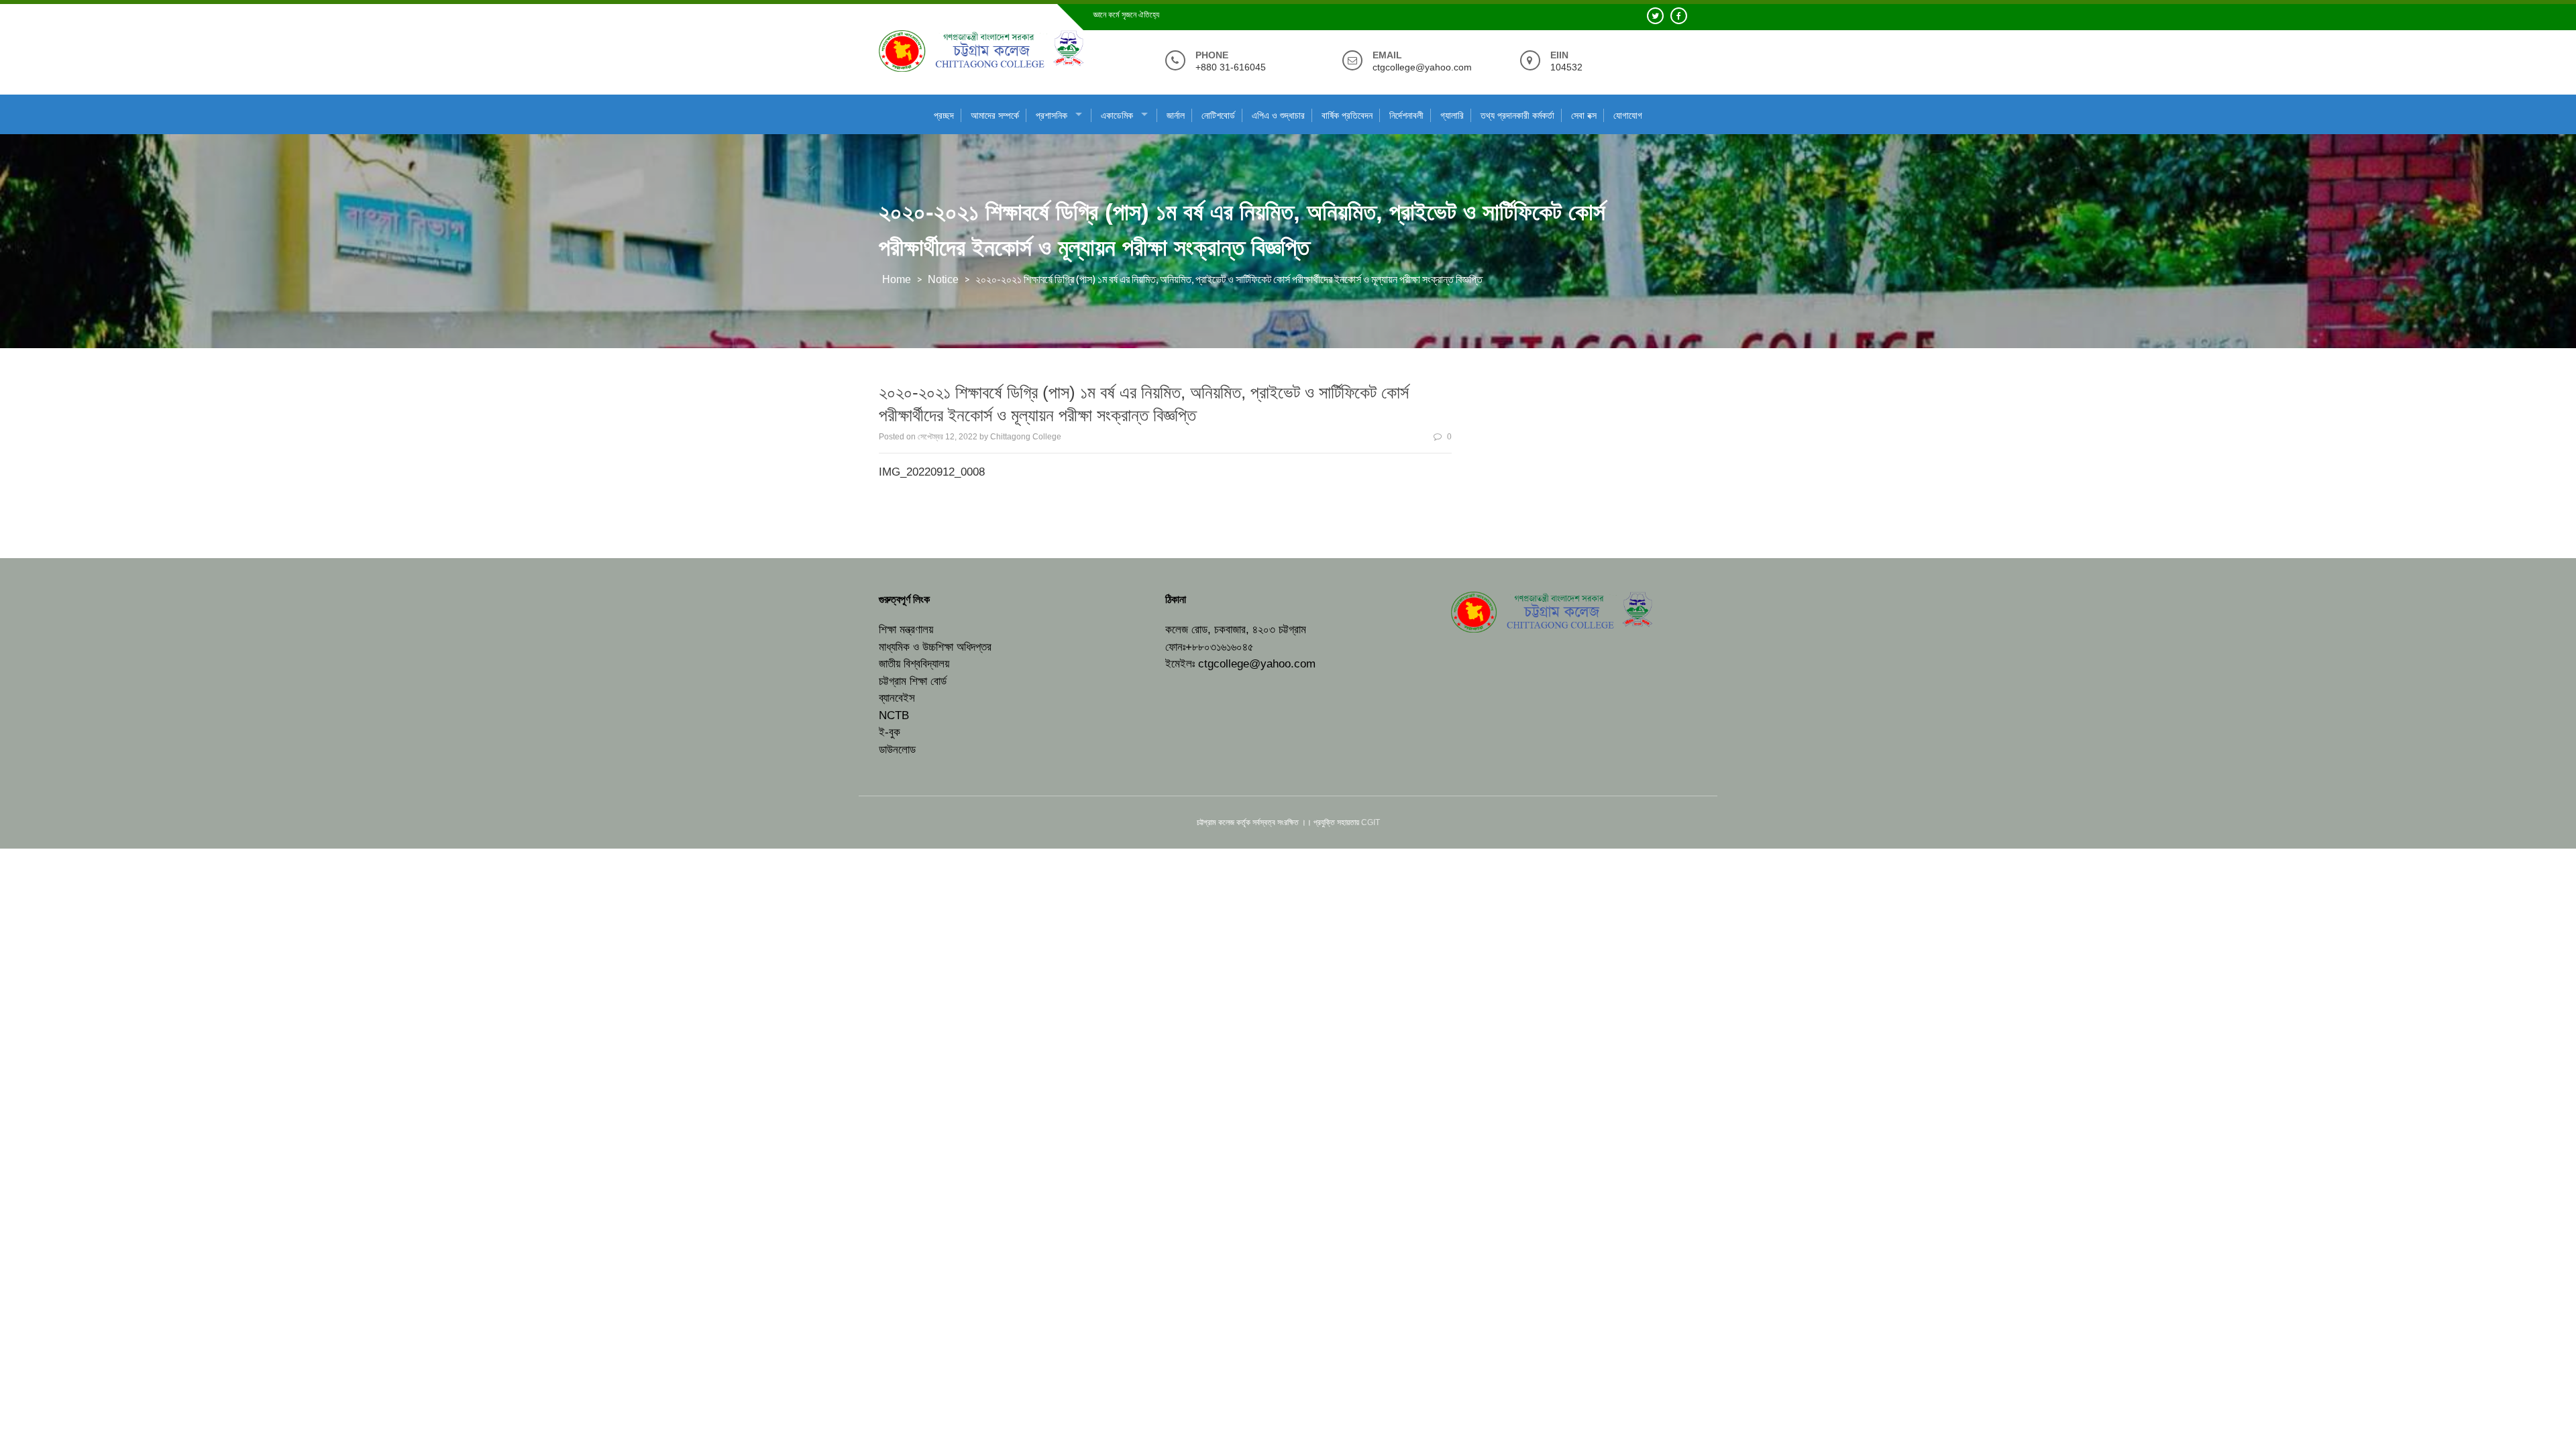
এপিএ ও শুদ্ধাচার (1278, 115)
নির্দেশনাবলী (1406, 115)
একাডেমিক (1117, 115)
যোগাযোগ (1628, 115)
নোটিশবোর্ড (1218, 115)
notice (943, 279)
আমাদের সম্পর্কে (995, 115)
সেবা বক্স (1584, 115)
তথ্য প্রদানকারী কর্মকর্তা (1517, 115)
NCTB (894, 715)
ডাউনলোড (897, 750)
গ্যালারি (1452, 115)
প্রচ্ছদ (944, 115)
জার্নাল (1176, 115)
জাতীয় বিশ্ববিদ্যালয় (914, 664)
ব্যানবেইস (897, 698)
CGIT (1371, 822)
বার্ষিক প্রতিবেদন (1347, 115)
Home (897, 279)
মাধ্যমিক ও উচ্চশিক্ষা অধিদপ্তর (935, 647)
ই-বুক (890, 732)
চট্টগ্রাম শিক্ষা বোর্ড (913, 681)
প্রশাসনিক (1052, 115)
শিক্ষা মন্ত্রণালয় (906, 630)
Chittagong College (1026, 437)
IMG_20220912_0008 (932, 472)
